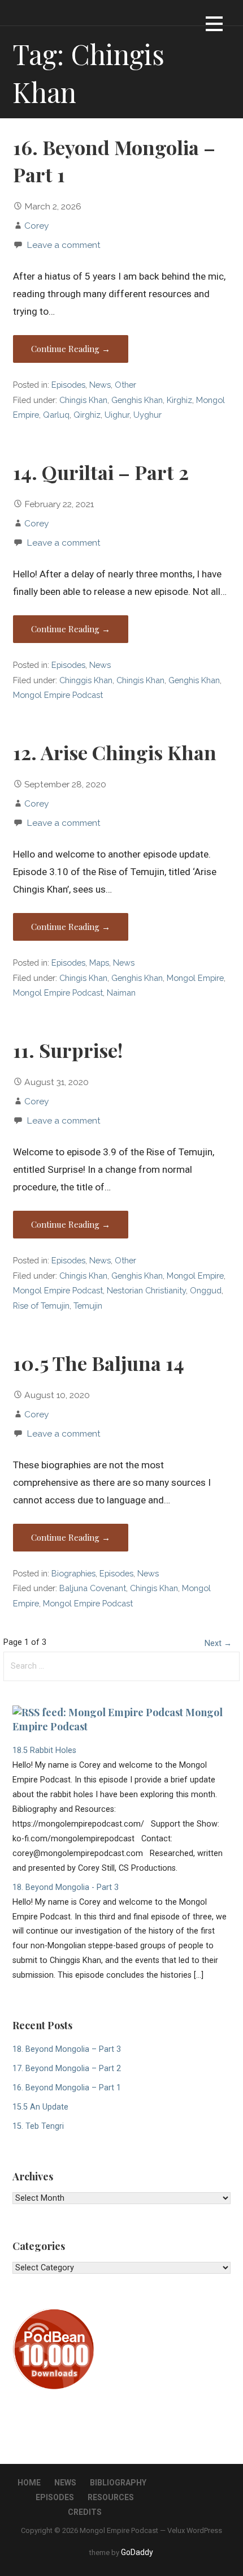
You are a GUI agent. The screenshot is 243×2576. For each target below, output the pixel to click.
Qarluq (56, 415)
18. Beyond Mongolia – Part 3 (67, 2049)
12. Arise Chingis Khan (115, 752)
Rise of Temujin (41, 1306)
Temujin (88, 1306)
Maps (99, 963)
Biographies (73, 1573)
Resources (111, 2497)
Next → (218, 1643)
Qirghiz (87, 415)
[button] (214, 26)
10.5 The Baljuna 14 (99, 1363)
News (100, 385)
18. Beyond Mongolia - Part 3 (66, 1887)
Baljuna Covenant (93, 1588)
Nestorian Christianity (146, 1290)
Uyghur (147, 415)
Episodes (68, 385)
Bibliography (118, 2483)
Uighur (117, 415)
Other (125, 385)
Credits (85, 2512)
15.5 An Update (40, 2107)
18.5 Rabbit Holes (44, 1750)
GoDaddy (137, 2552)
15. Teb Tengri (38, 2126)
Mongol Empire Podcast (58, 695)
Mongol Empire (195, 978)
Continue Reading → (71, 349)
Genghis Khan (137, 400)
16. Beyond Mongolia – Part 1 (67, 2088)
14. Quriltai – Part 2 (101, 472)
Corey (36, 226)
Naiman (121, 993)
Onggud (206, 1290)
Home (29, 2483)
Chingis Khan (83, 400)
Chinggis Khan (86, 680)
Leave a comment (64, 245)
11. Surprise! (68, 1050)
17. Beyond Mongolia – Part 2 (67, 2069)
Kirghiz (179, 400)
